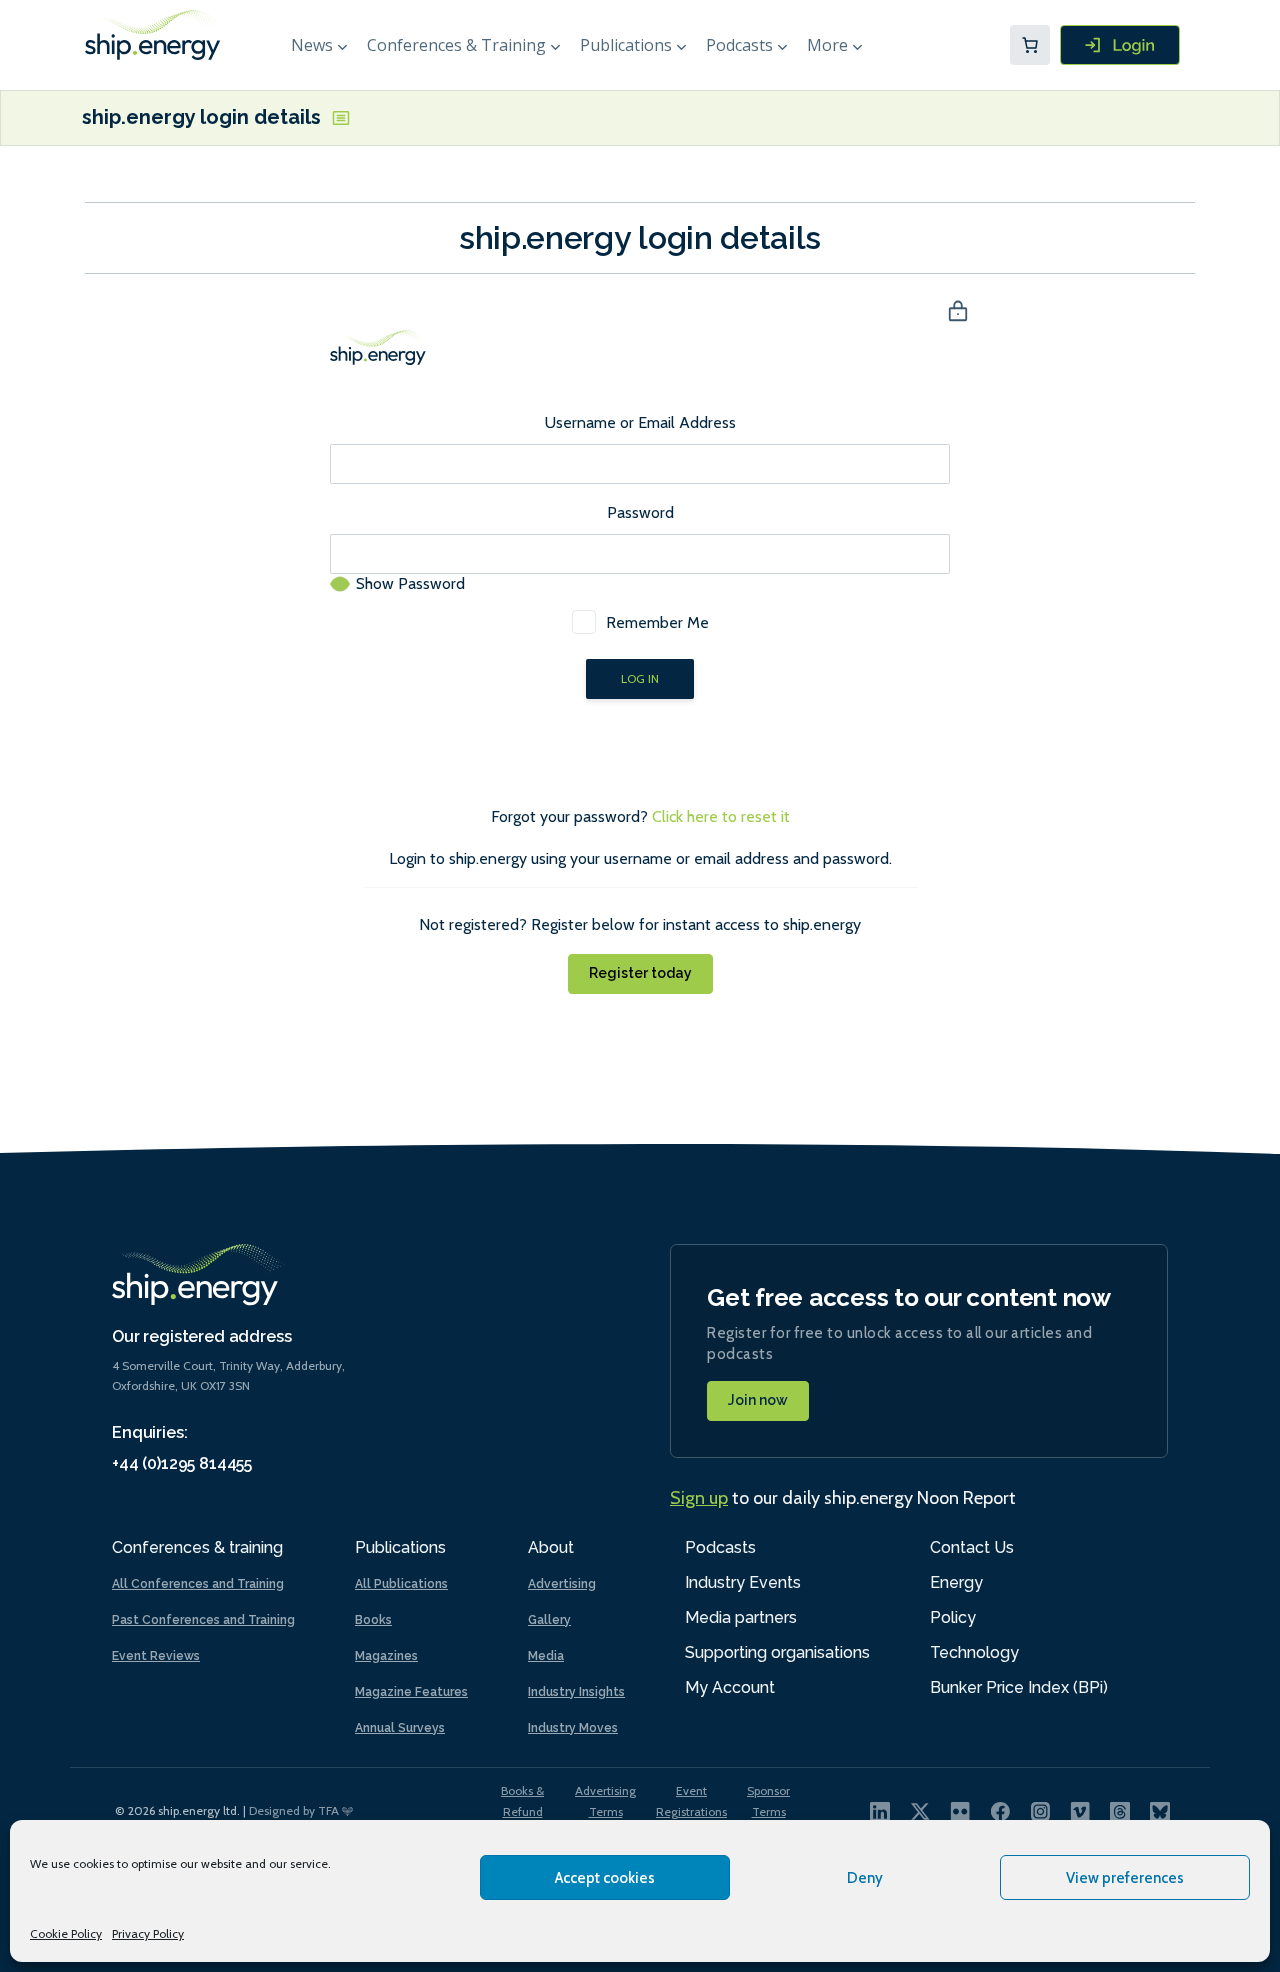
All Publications (401, 1584)
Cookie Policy (66, 1933)
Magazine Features (411, 1692)
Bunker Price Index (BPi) (1019, 1687)
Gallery (549, 1620)
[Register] (1120, 45)
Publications (626, 45)
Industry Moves (573, 1728)
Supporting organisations (777, 1652)
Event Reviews (156, 1656)
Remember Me (657, 622)
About (551, 1547)
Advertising (562, 1584)
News (312, 45)
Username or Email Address (640, 422)
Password (640, 512)
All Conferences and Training (198, 1584)
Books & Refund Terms (522, 1811)
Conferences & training (197, 1547)
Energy (956, 1582)
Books (373, 1620)
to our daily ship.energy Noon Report (843, 1498)
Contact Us (972, 1547)
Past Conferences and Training (203, 1620)
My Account (730, 1687)
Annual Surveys (400, 1728)
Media (546, 1656)
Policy (953, 1617)
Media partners (741, 1617)
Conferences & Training (456, 45)
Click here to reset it (721, 816)
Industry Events (743, 1582)
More (827, 45)
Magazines (386, 1656)
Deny (865, 1878)
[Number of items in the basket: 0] (1030, 45)
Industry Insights (576, 1692)
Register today (640, 973)
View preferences (1125, 1878)
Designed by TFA (295, 1810)
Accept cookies (605, 1878)
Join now (758, 1400)
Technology (974, 1652)
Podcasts (739, 45)
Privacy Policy (148, 1933)
